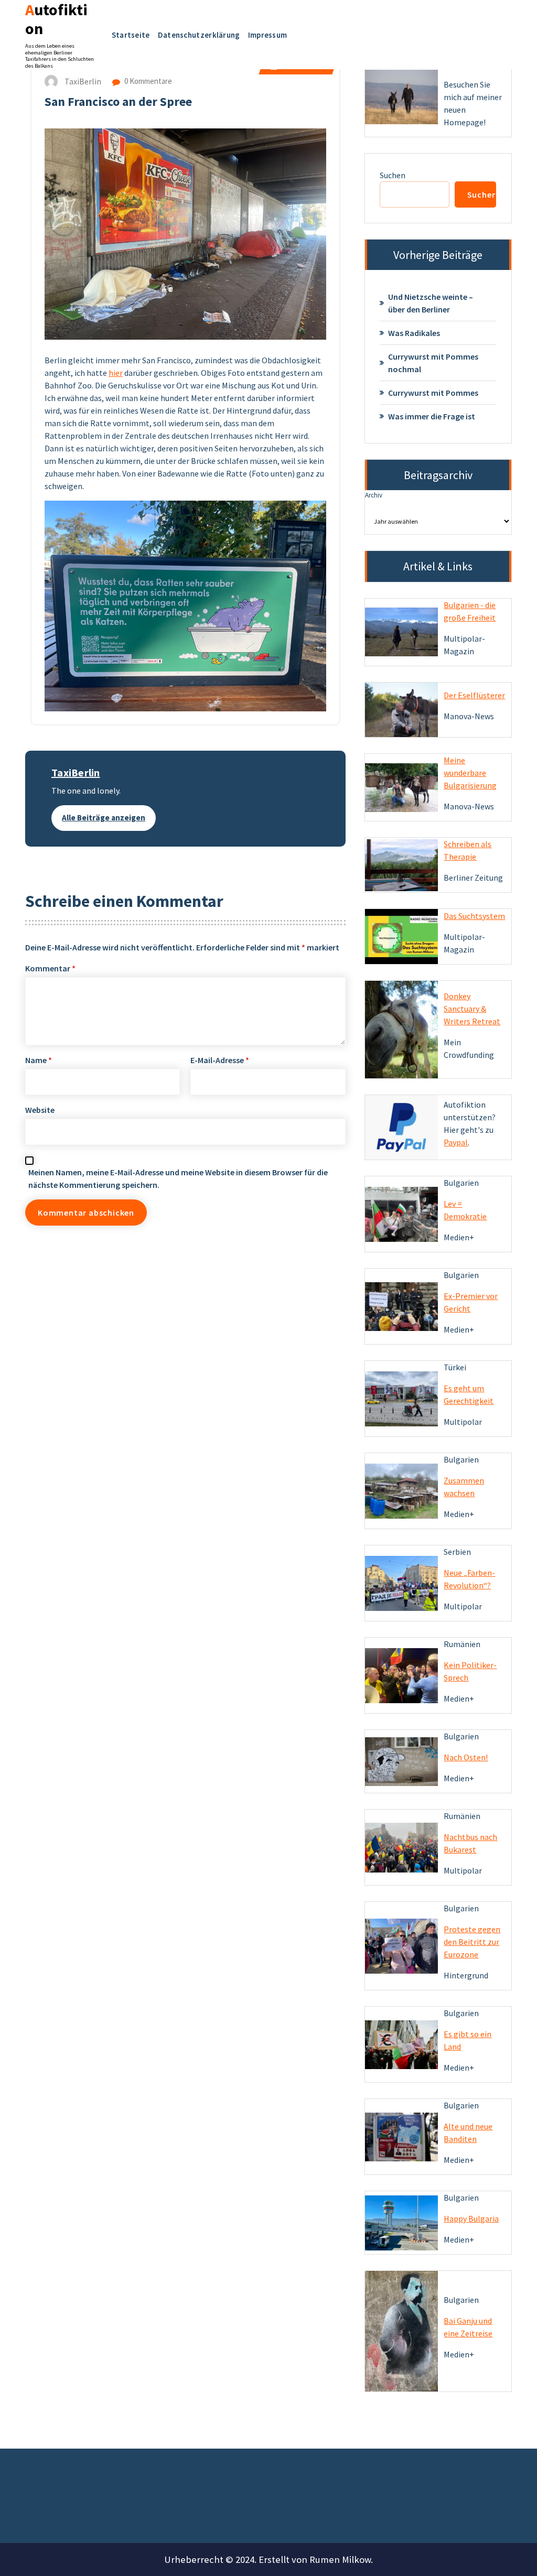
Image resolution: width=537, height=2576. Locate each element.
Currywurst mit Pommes (433, 393)
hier (116, 373)
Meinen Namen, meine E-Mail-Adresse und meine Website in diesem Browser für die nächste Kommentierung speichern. (178, 1178)
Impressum (268, 35)
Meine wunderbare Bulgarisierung (470, 773)
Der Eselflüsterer (474, 695)
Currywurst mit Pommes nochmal (433, 363)
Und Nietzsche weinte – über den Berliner (431, 303)
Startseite (131, 35)
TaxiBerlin (76, 772)
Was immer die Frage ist (432, 416)
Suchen (393, 175)
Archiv (374, 495)
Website (40, 1110)
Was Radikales (414, 333)
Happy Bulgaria (471, 2218)
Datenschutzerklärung (199, 35)
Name (39, 1060)
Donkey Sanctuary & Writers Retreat (472, 1009)
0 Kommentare (147, 81)
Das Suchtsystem (474, 916)
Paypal (456, 1142)
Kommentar (50, 968)
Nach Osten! (466, 1757)
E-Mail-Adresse (220, 1060)
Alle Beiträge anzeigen (104, 818)
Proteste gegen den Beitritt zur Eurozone (472, 1942)
